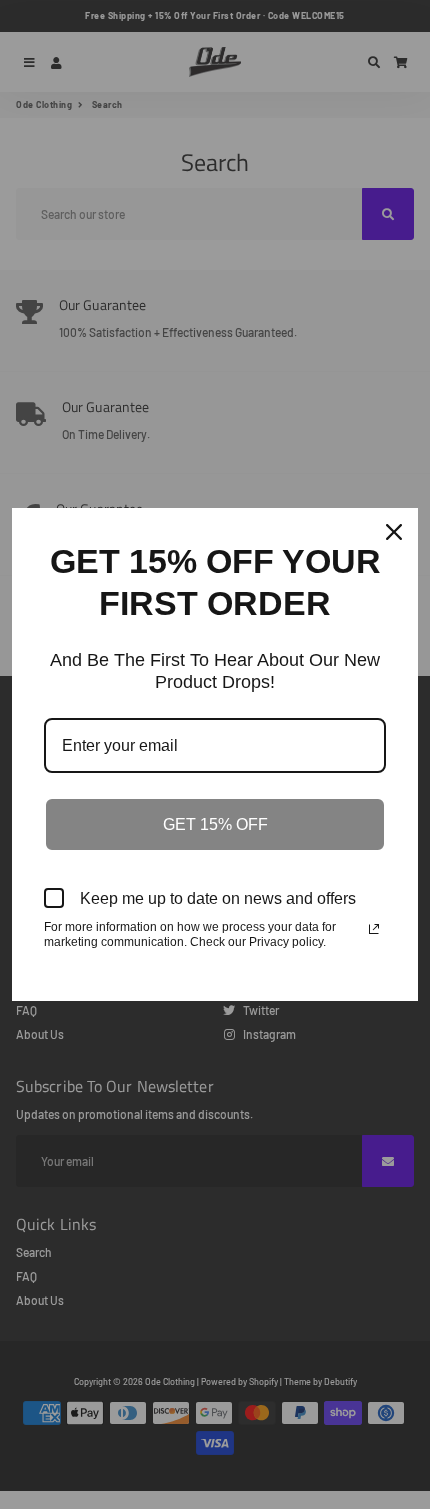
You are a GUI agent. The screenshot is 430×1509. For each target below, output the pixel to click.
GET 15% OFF (215, 824)
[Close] (394, 532)
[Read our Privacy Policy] (374, 929)
